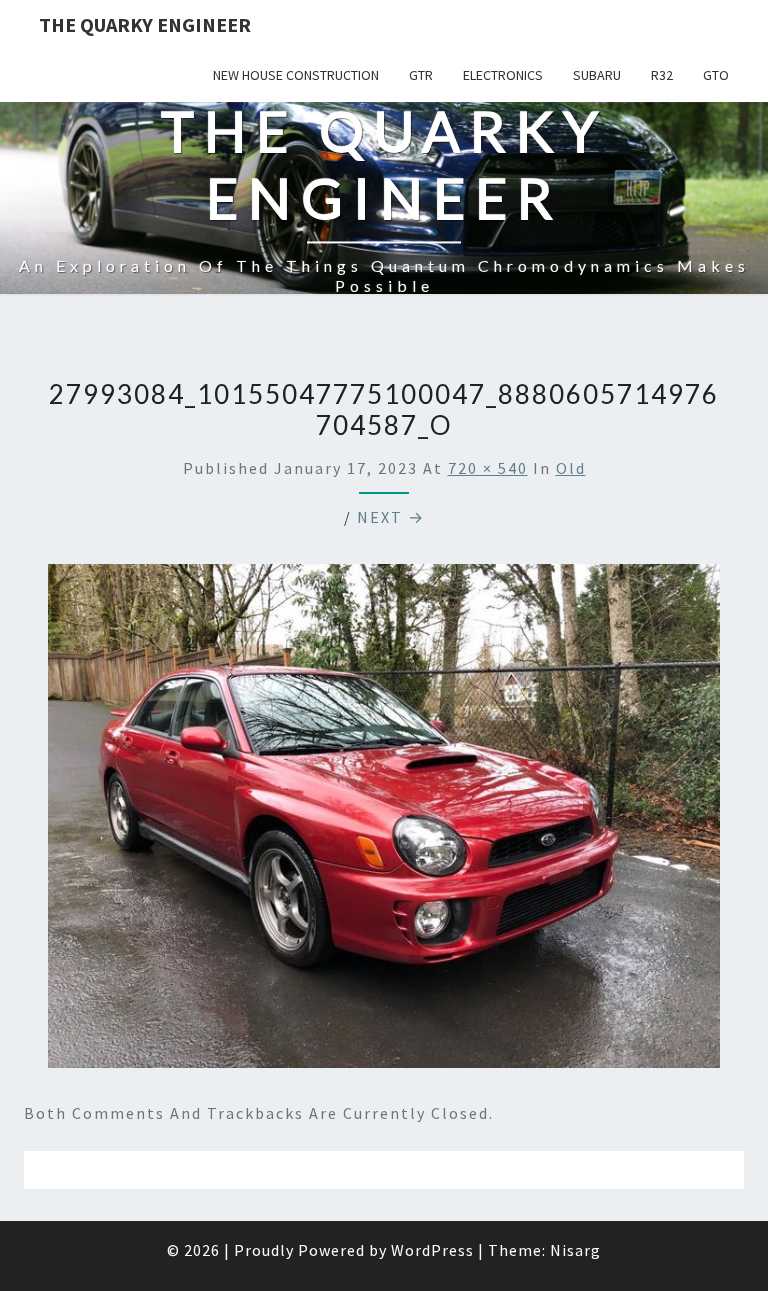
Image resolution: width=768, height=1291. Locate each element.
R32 (662, 75)
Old (571, 468)
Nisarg (575, 1250)
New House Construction (296, 75)
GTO (716, 75)
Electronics (503, 75)
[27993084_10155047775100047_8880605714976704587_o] (384, 821)
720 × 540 (488, 468)
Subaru (597, 75)
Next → (391, 517)
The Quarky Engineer (145, 24)
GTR (421, 75)
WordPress (432, 1250)
